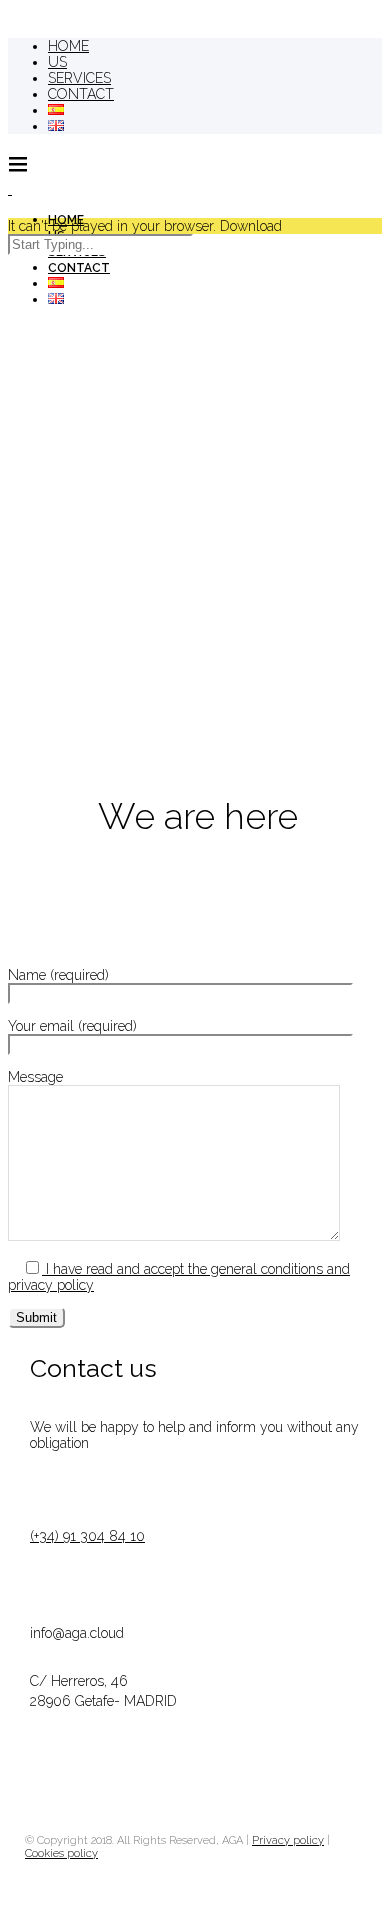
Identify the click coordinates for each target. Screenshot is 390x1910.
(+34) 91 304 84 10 (87, 1536)
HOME (68, 46)
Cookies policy (61, 1853)
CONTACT (81, 94)
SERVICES (79, 78)
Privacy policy (288, 1840)
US (57, 62)
